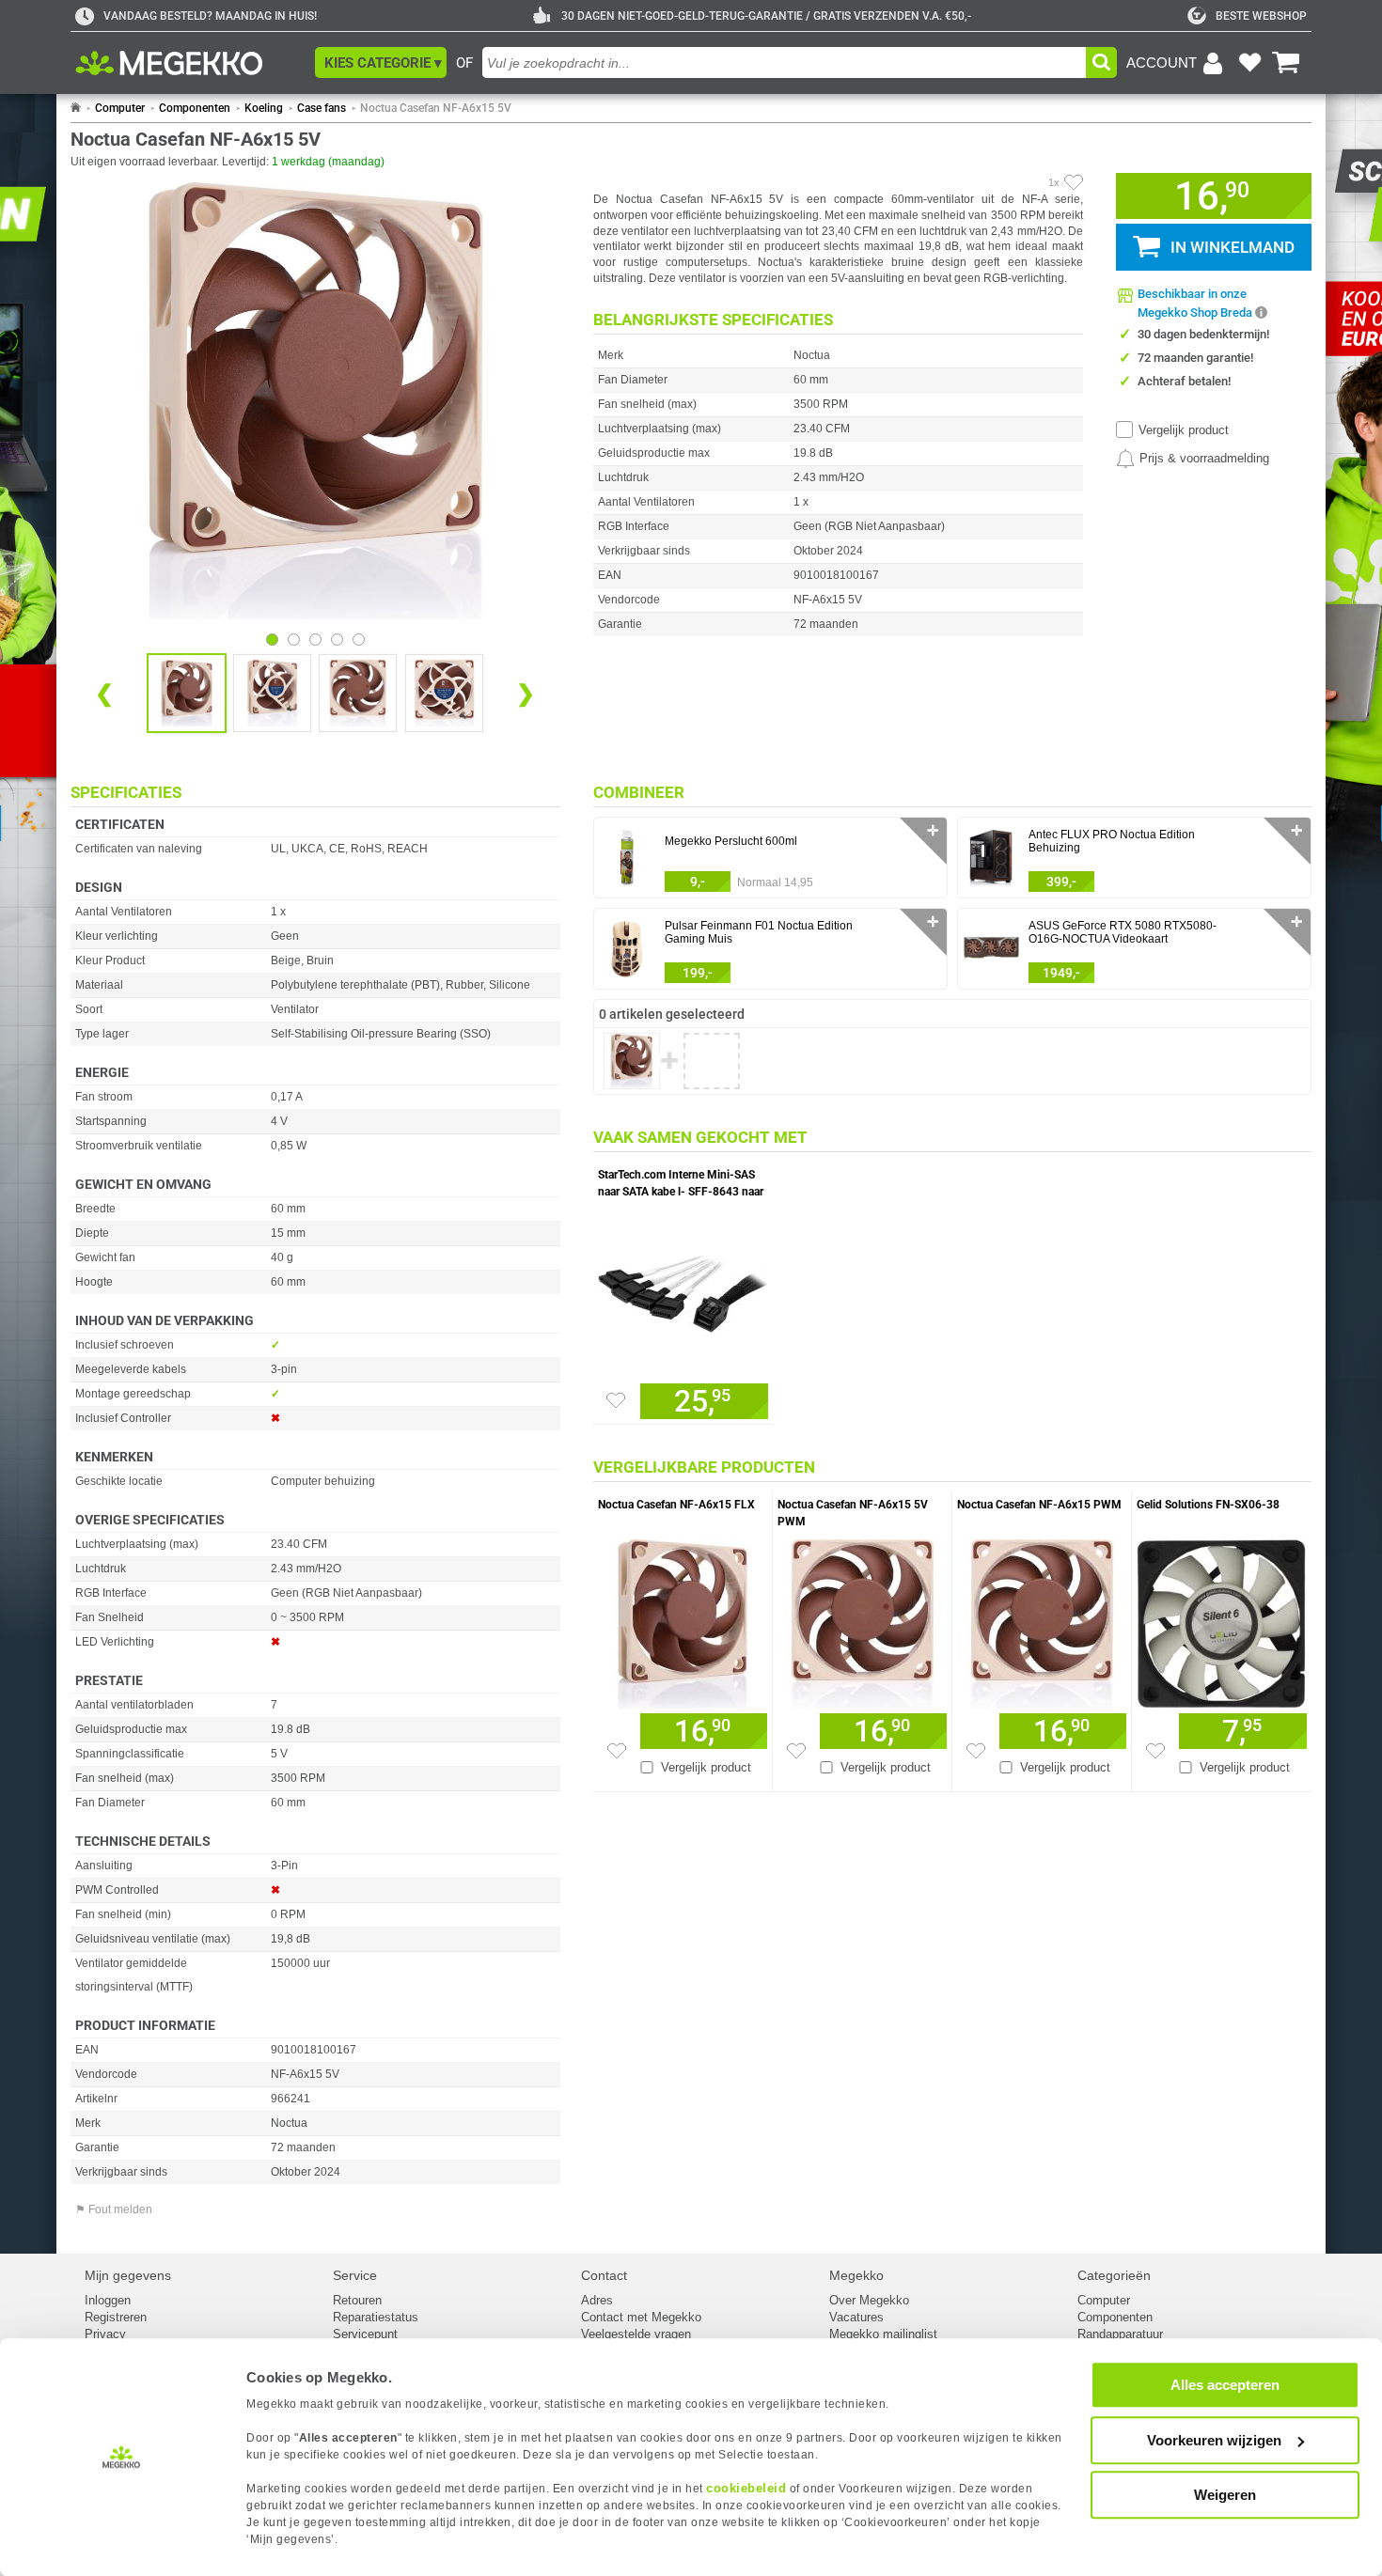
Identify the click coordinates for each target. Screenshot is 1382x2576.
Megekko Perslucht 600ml (731, 841)
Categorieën (1114, 2275)
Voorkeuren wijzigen (1214, 2440)
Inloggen (108, 2300)
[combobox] (784, 62)
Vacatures (856, 2317)
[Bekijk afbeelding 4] (359, 640)
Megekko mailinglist (883, 2334)
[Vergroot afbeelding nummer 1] (272, 693)
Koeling (264, 108)
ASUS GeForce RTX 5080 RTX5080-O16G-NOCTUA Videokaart (1123, 932)
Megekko (856, 2275)
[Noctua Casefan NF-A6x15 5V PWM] (862, 1619)
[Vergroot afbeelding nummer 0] (187, 693)
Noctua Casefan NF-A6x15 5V (436, 108)
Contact (604, 2275)
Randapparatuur (1120, 2334)
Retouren (357, 2300)
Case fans (322, 108)
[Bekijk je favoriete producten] (1249, 63)
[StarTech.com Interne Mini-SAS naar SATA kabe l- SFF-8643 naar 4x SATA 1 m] (683, 1289)
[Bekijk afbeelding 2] (315, 640)
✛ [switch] (933, 830)
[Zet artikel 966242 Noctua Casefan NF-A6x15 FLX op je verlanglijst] (617, 1751)
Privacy (105, 2334)
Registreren (116, 2317)
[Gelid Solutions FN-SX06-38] (1222, 1619)
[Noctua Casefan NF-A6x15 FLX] (683, 1619)
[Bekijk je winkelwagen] (1286, 63)
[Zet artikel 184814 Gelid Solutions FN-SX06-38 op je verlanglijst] (1155, 1751)
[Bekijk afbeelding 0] (272, 640)
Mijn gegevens (128, 2275)
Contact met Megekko (641, 2317)
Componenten (195, 108)
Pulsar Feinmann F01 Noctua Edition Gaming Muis (759, 932)
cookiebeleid (746, 2488)
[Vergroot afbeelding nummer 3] (444, 693)
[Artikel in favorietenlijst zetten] (1074, 182)
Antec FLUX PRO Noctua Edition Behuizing (1112, 841)
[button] (381, 62)
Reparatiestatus (376, 2317)
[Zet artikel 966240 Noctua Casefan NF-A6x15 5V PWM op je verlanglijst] (796, 1751)
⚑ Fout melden (114, 2209)
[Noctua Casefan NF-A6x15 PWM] (1042, 1619)
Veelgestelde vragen (636, 2334)
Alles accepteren (1225, 2385)
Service (355, 2275)
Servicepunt (365, 2334)
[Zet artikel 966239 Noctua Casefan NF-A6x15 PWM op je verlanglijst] (976, 1751)
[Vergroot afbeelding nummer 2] (358, 693)
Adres (597, 2300)
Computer (120, 108)
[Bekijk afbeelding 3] (337, 640)
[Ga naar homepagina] (190, 63)
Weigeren (1225, 2495)
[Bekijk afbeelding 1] (294, 640)
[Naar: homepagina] (76, 108)
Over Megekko (869, 2300)
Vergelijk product (1184, 430)
